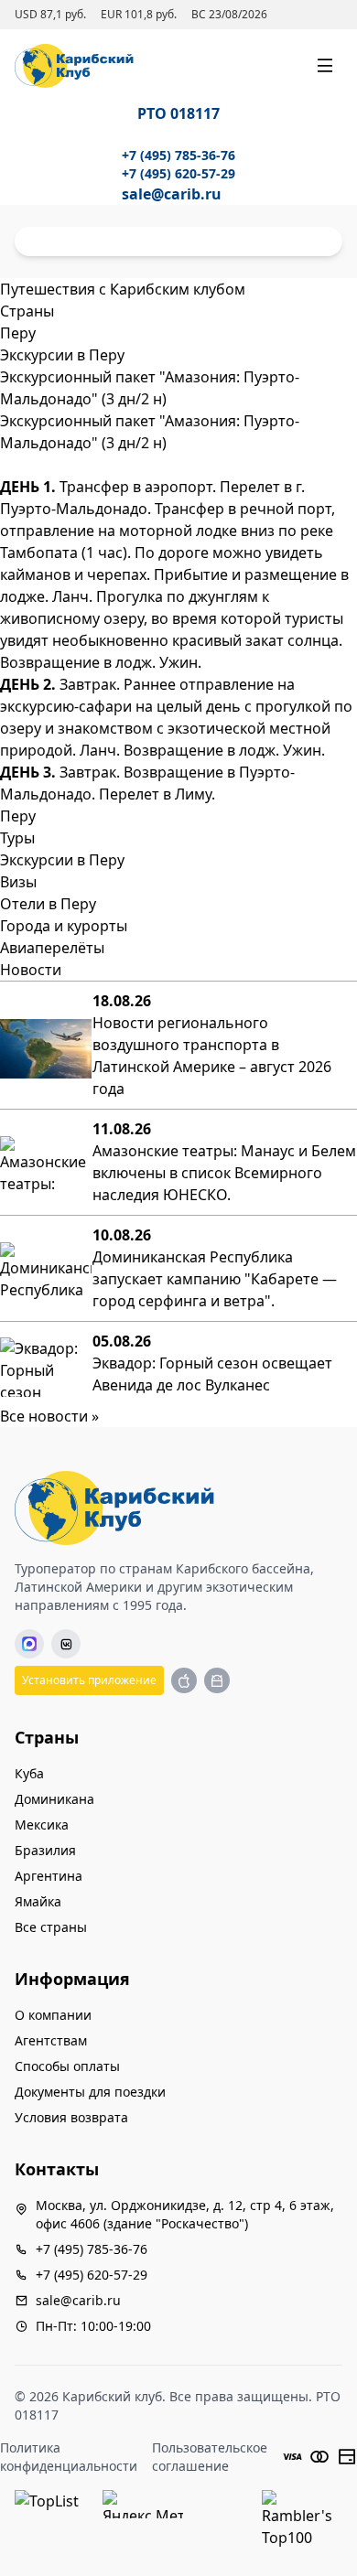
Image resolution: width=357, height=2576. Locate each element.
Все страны (51, 1927)
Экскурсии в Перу (62, 860)
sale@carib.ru (172, 194)
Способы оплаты (67, 2066)
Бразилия (45, 1850)
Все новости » (49, 1416)
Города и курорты (64, 926)
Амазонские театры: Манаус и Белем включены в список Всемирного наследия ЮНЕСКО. (224, 1173)
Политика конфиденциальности (69, 2457)
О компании (53, 2015)
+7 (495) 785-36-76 (178, 155)
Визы (18, 882)
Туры (17, 838)
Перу (18, 816)
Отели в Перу (48, 904)
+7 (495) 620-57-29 (178, 173)
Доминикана (54, 1799)
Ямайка (38, 1901)
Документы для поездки (90, 2092)
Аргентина (49, 1876)
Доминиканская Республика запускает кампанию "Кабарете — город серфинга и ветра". (215, 1279)
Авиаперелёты (52, 948)
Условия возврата (71, 2117)
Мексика (42, 1825)
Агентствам (51, 2040)
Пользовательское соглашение (210, 2457)
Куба (29, 1773)
